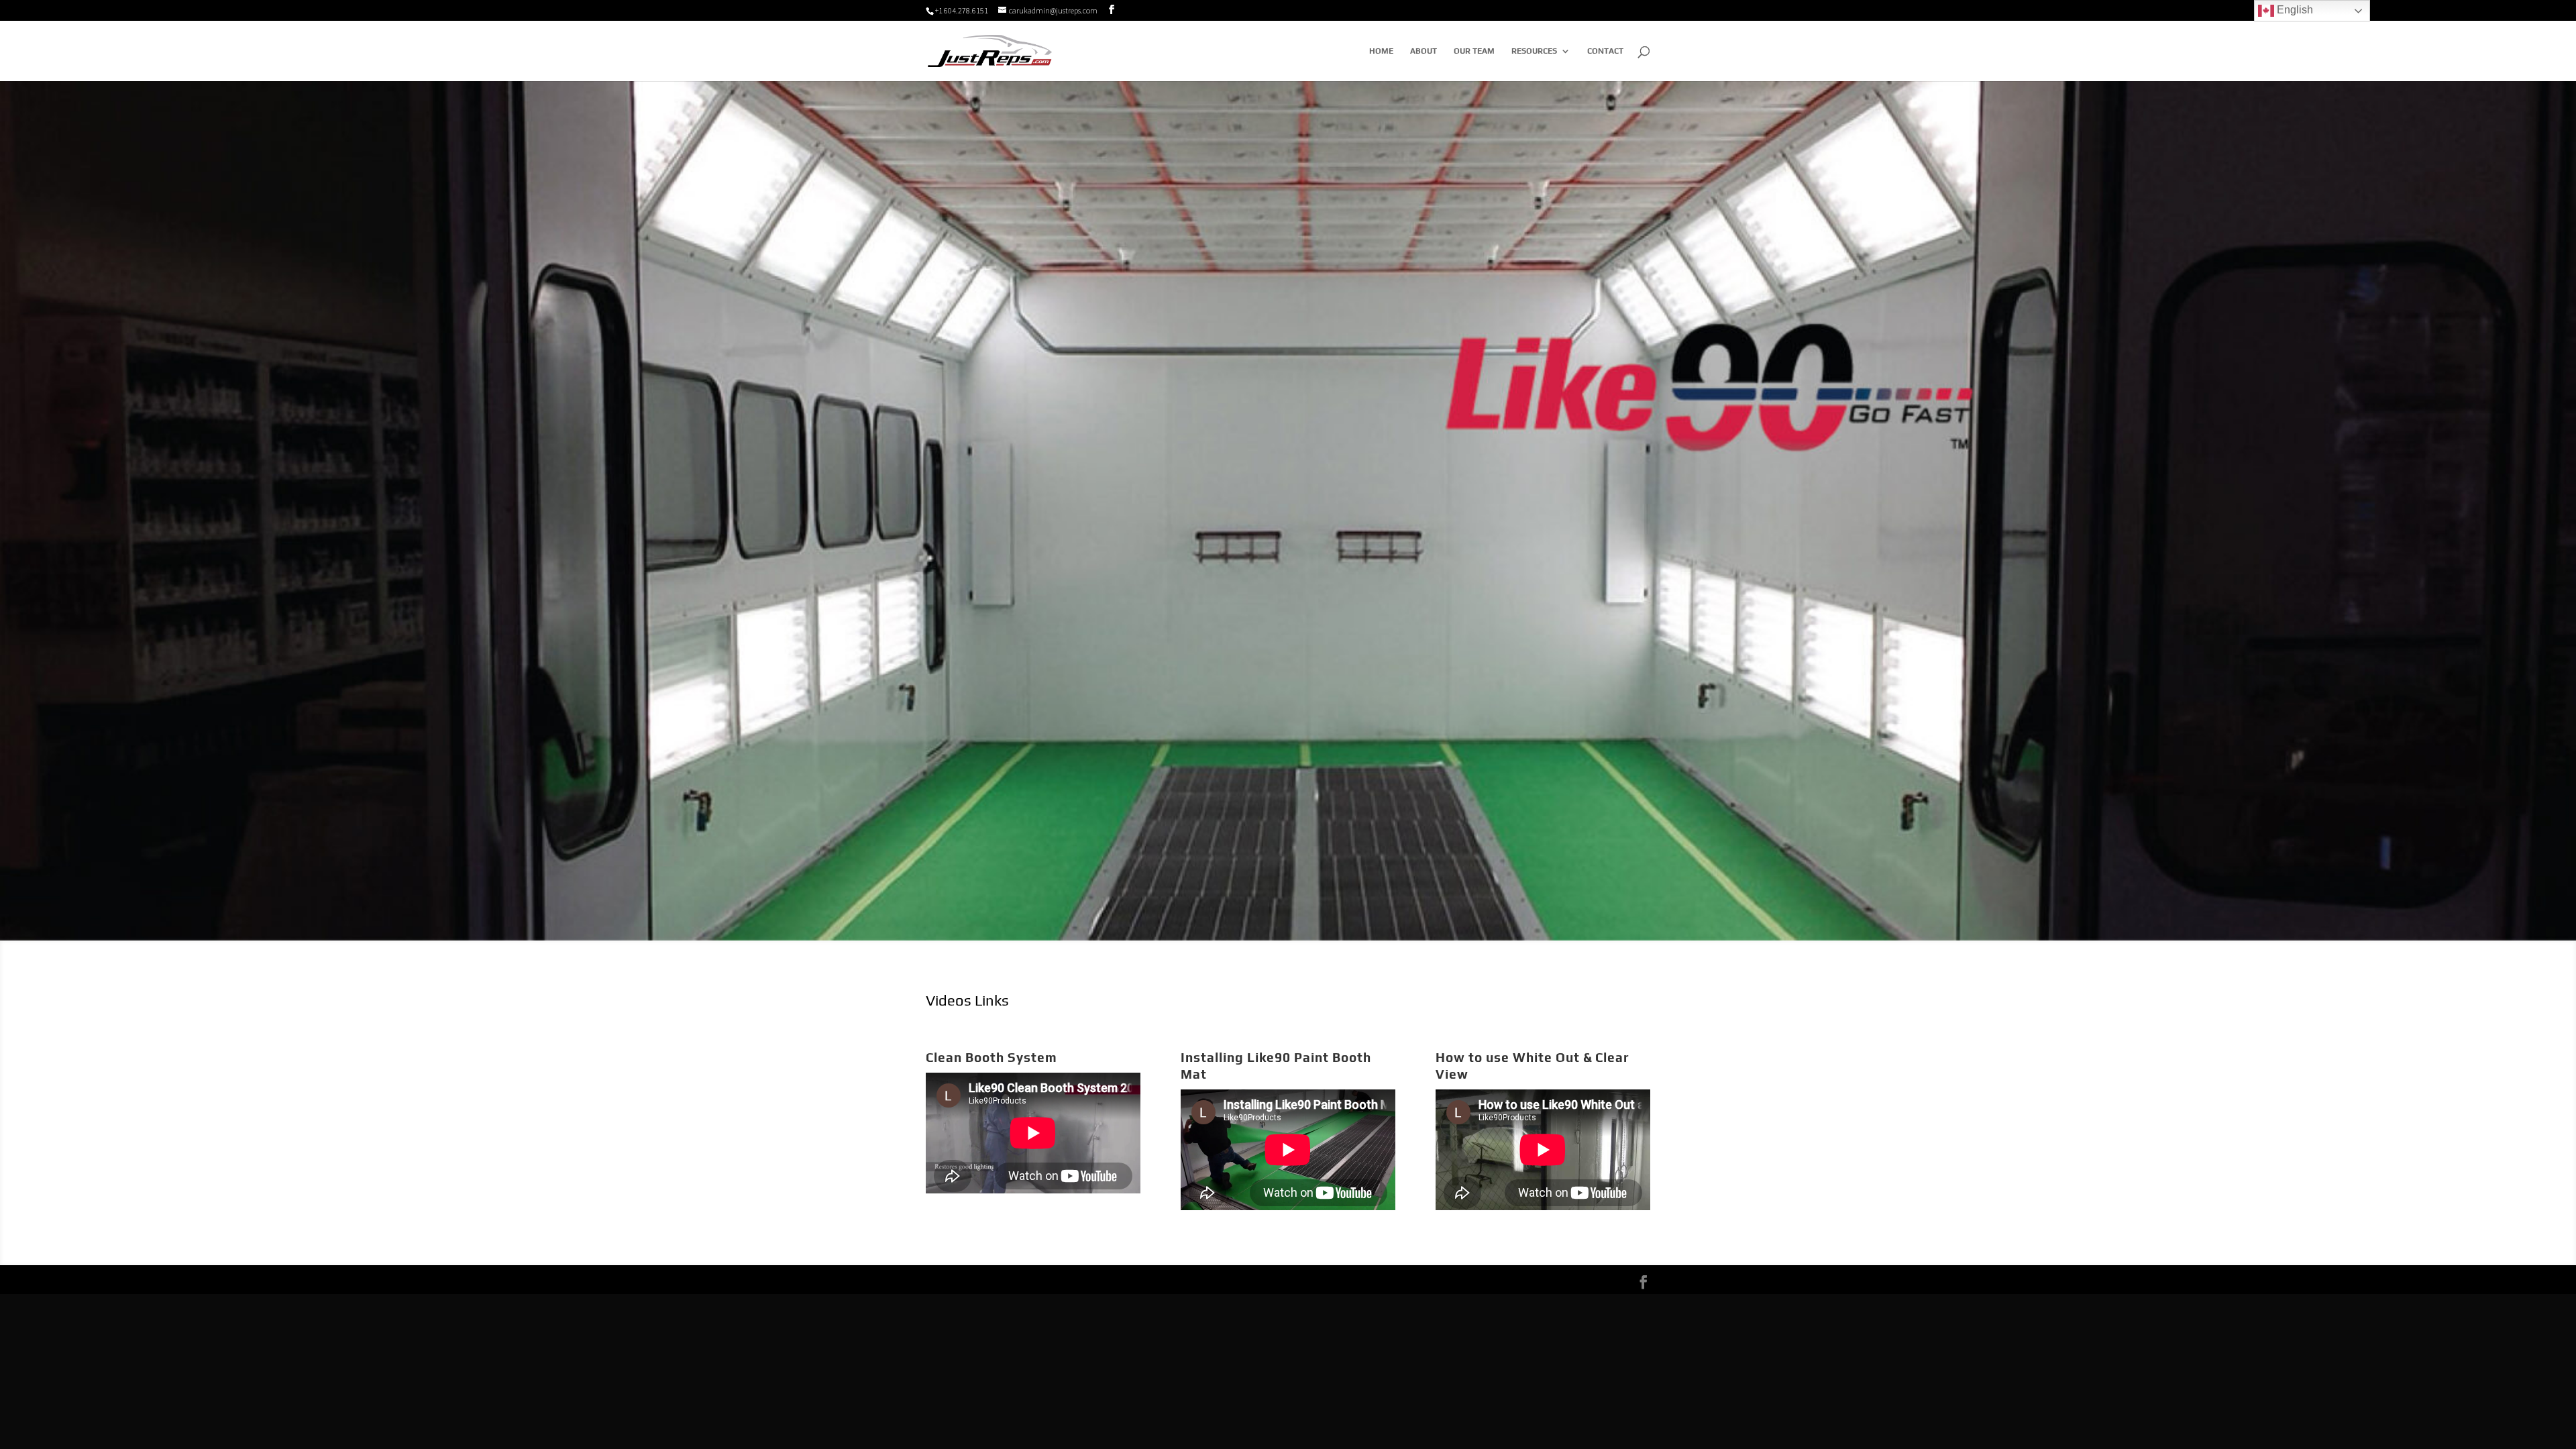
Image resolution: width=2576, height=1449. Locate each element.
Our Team (1474, 51)
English (2294, 10)
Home (1381, 51)
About (1424, 51)
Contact (1605, 51)
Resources (1534, 51)
